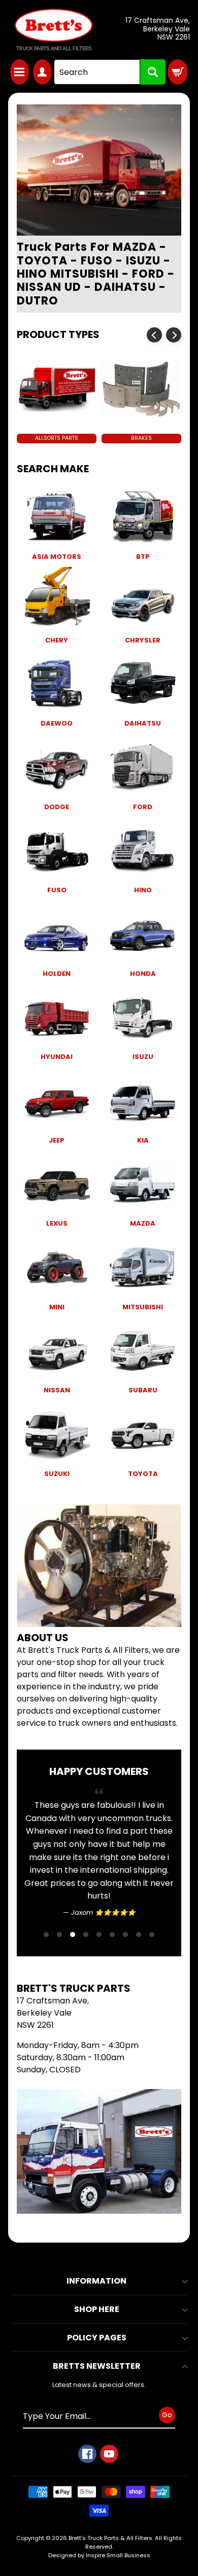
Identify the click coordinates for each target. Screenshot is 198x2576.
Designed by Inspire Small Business (99, 2555)
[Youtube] (109, 2454)
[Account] (42, 72)
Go (167, 2414)
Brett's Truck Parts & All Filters (110, 2538)
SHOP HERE (97, 2309)
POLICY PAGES (97, 2338)
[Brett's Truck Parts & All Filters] (54, 30)
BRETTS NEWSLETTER (97, 2366)
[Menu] (20, 72)
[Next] (174, 335)
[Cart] (178, 72)
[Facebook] (87, 2454)
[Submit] (153, 72)
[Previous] (154, 335)
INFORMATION (96, 2281)
